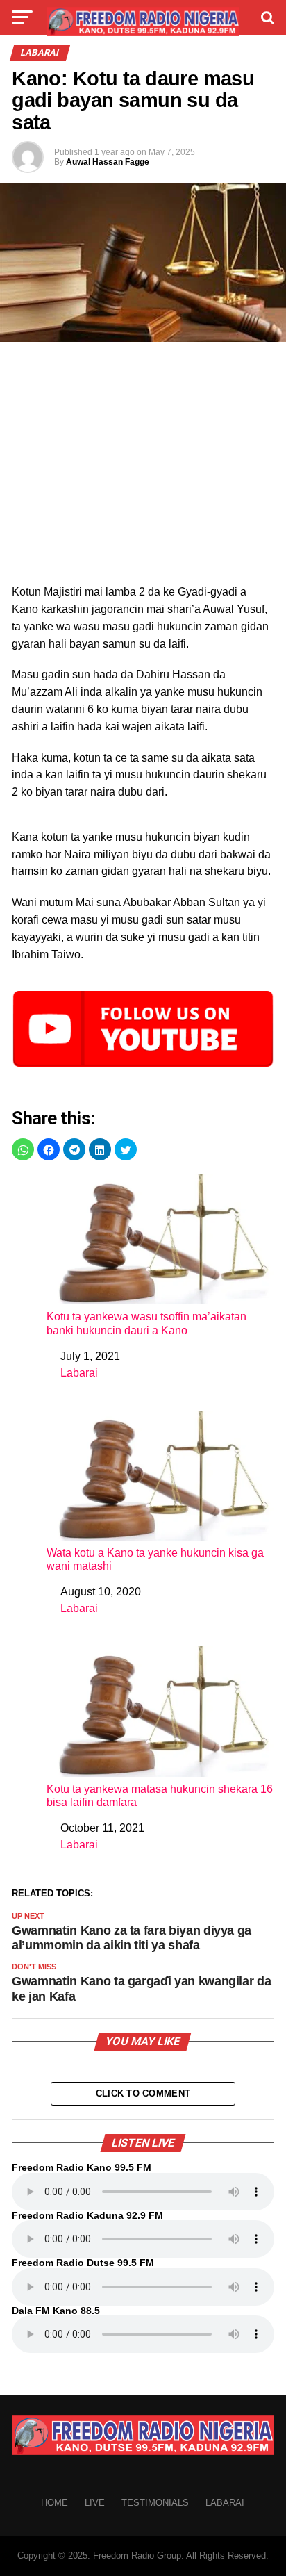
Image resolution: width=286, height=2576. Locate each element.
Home (54, 2503)
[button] (23, 1149)
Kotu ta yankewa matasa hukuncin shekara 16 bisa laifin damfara (160, 1796)
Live (95, 2503)
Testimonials (155, 2503)
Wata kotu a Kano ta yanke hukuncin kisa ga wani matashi (155, 1559)
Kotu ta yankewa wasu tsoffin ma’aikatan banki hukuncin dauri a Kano (146, 1323)
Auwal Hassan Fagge (108, 162)
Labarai (79, 1373)
